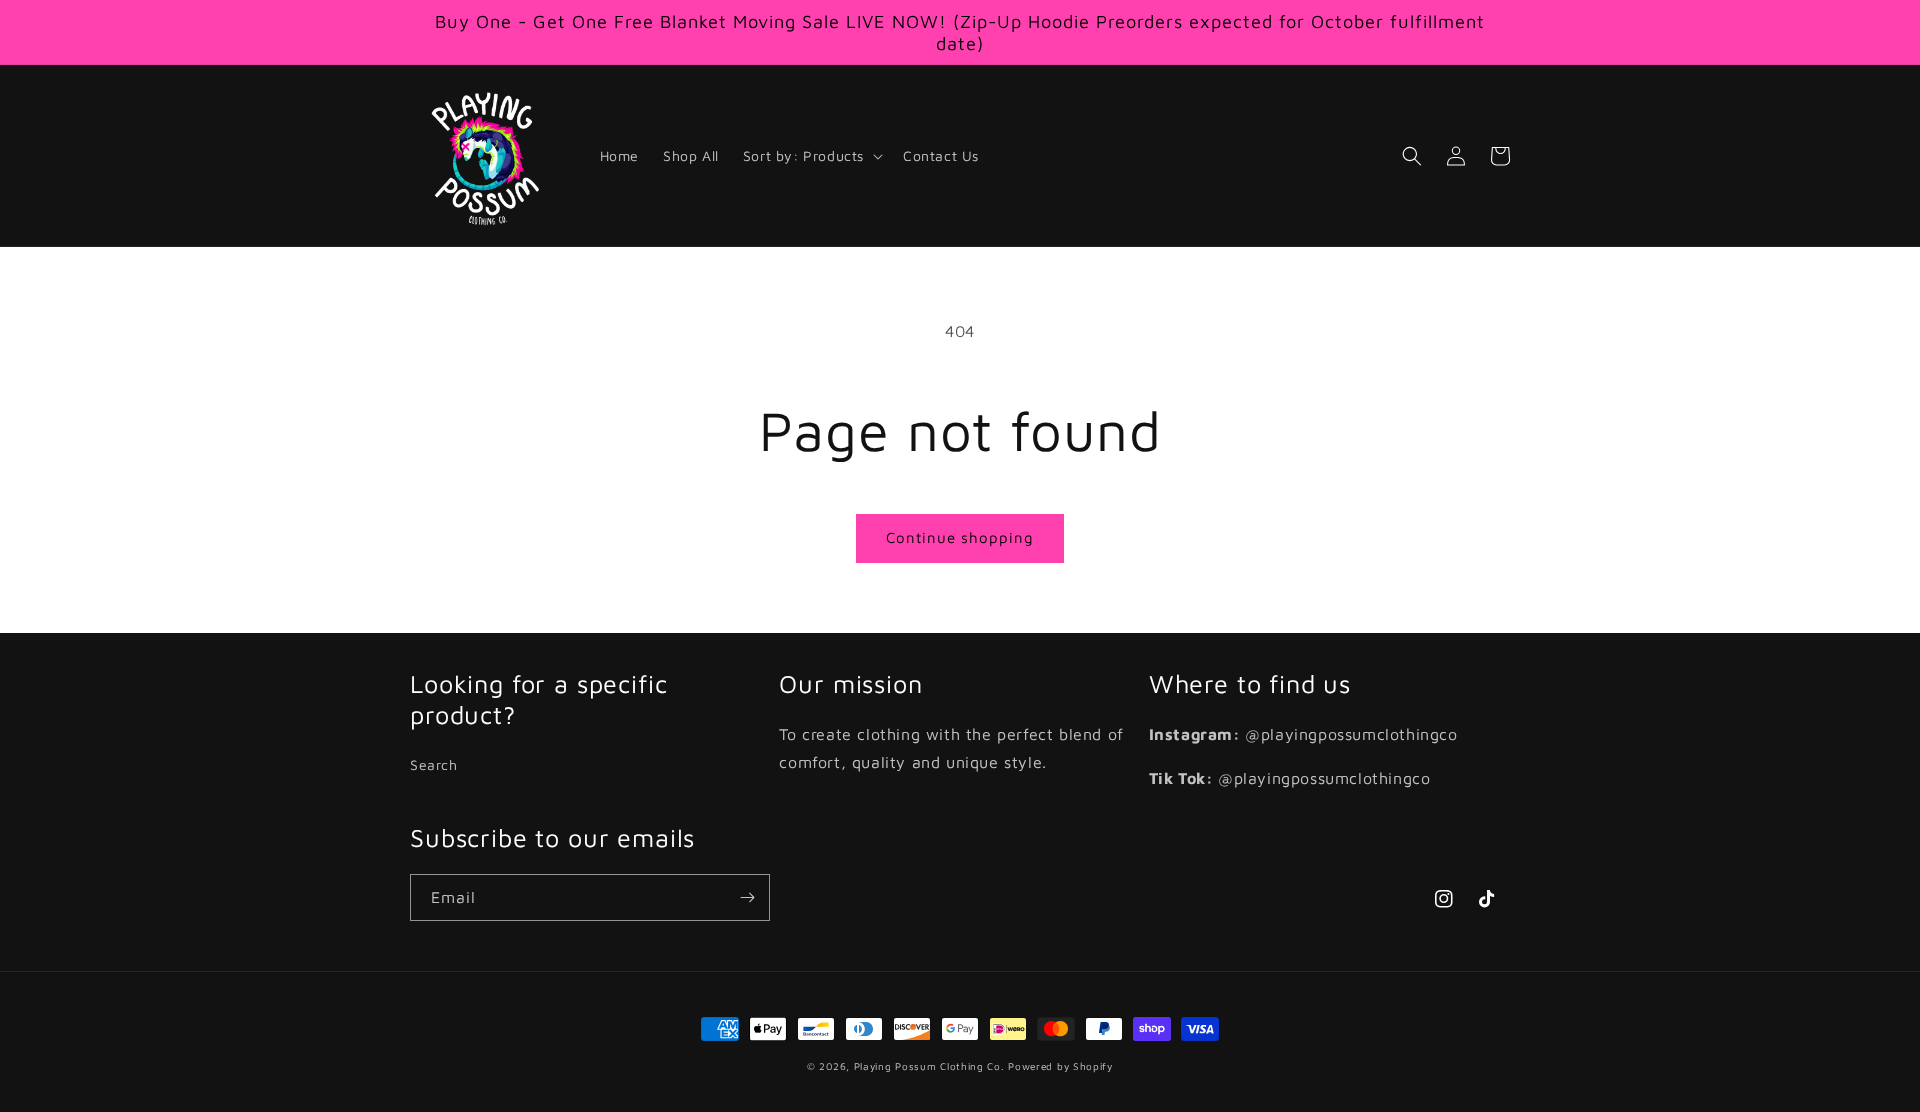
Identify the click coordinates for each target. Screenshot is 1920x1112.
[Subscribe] (747, 897)
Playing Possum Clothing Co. (929, 1066)
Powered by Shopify (1060, 1066)
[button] (811, 156)
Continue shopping (960, 537)
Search (434, 764)
